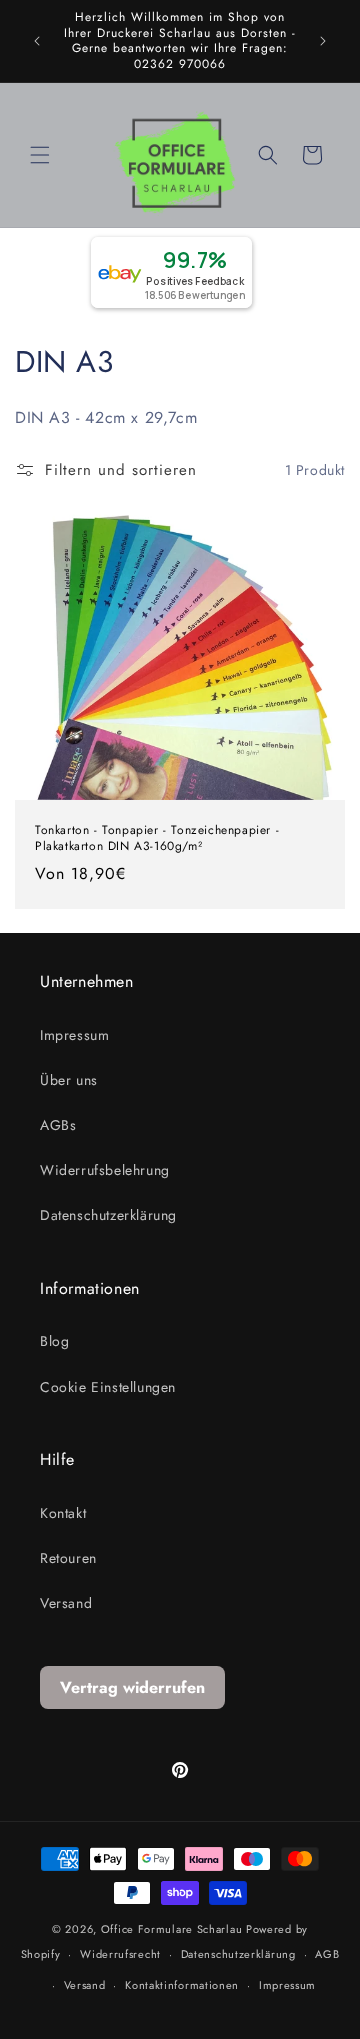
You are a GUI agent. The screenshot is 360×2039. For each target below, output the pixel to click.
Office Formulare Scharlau (172, 1929)
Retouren (68, 1558)
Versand (66, 1603)
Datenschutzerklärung (108, 1215)
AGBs (58, 1125)
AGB (327, 1954)
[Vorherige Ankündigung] (37, 41)
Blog (54, 1341)
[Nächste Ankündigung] (323, 41)
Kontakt (63, 1513)
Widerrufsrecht (120, 1954)
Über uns (69, 1080)
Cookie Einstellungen (108, 1387)
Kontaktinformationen (182, 1985)
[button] (40, 155)
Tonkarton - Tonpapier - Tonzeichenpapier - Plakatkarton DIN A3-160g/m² (157, 839)
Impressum (74, 1035)
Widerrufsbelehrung (105, 1170)
